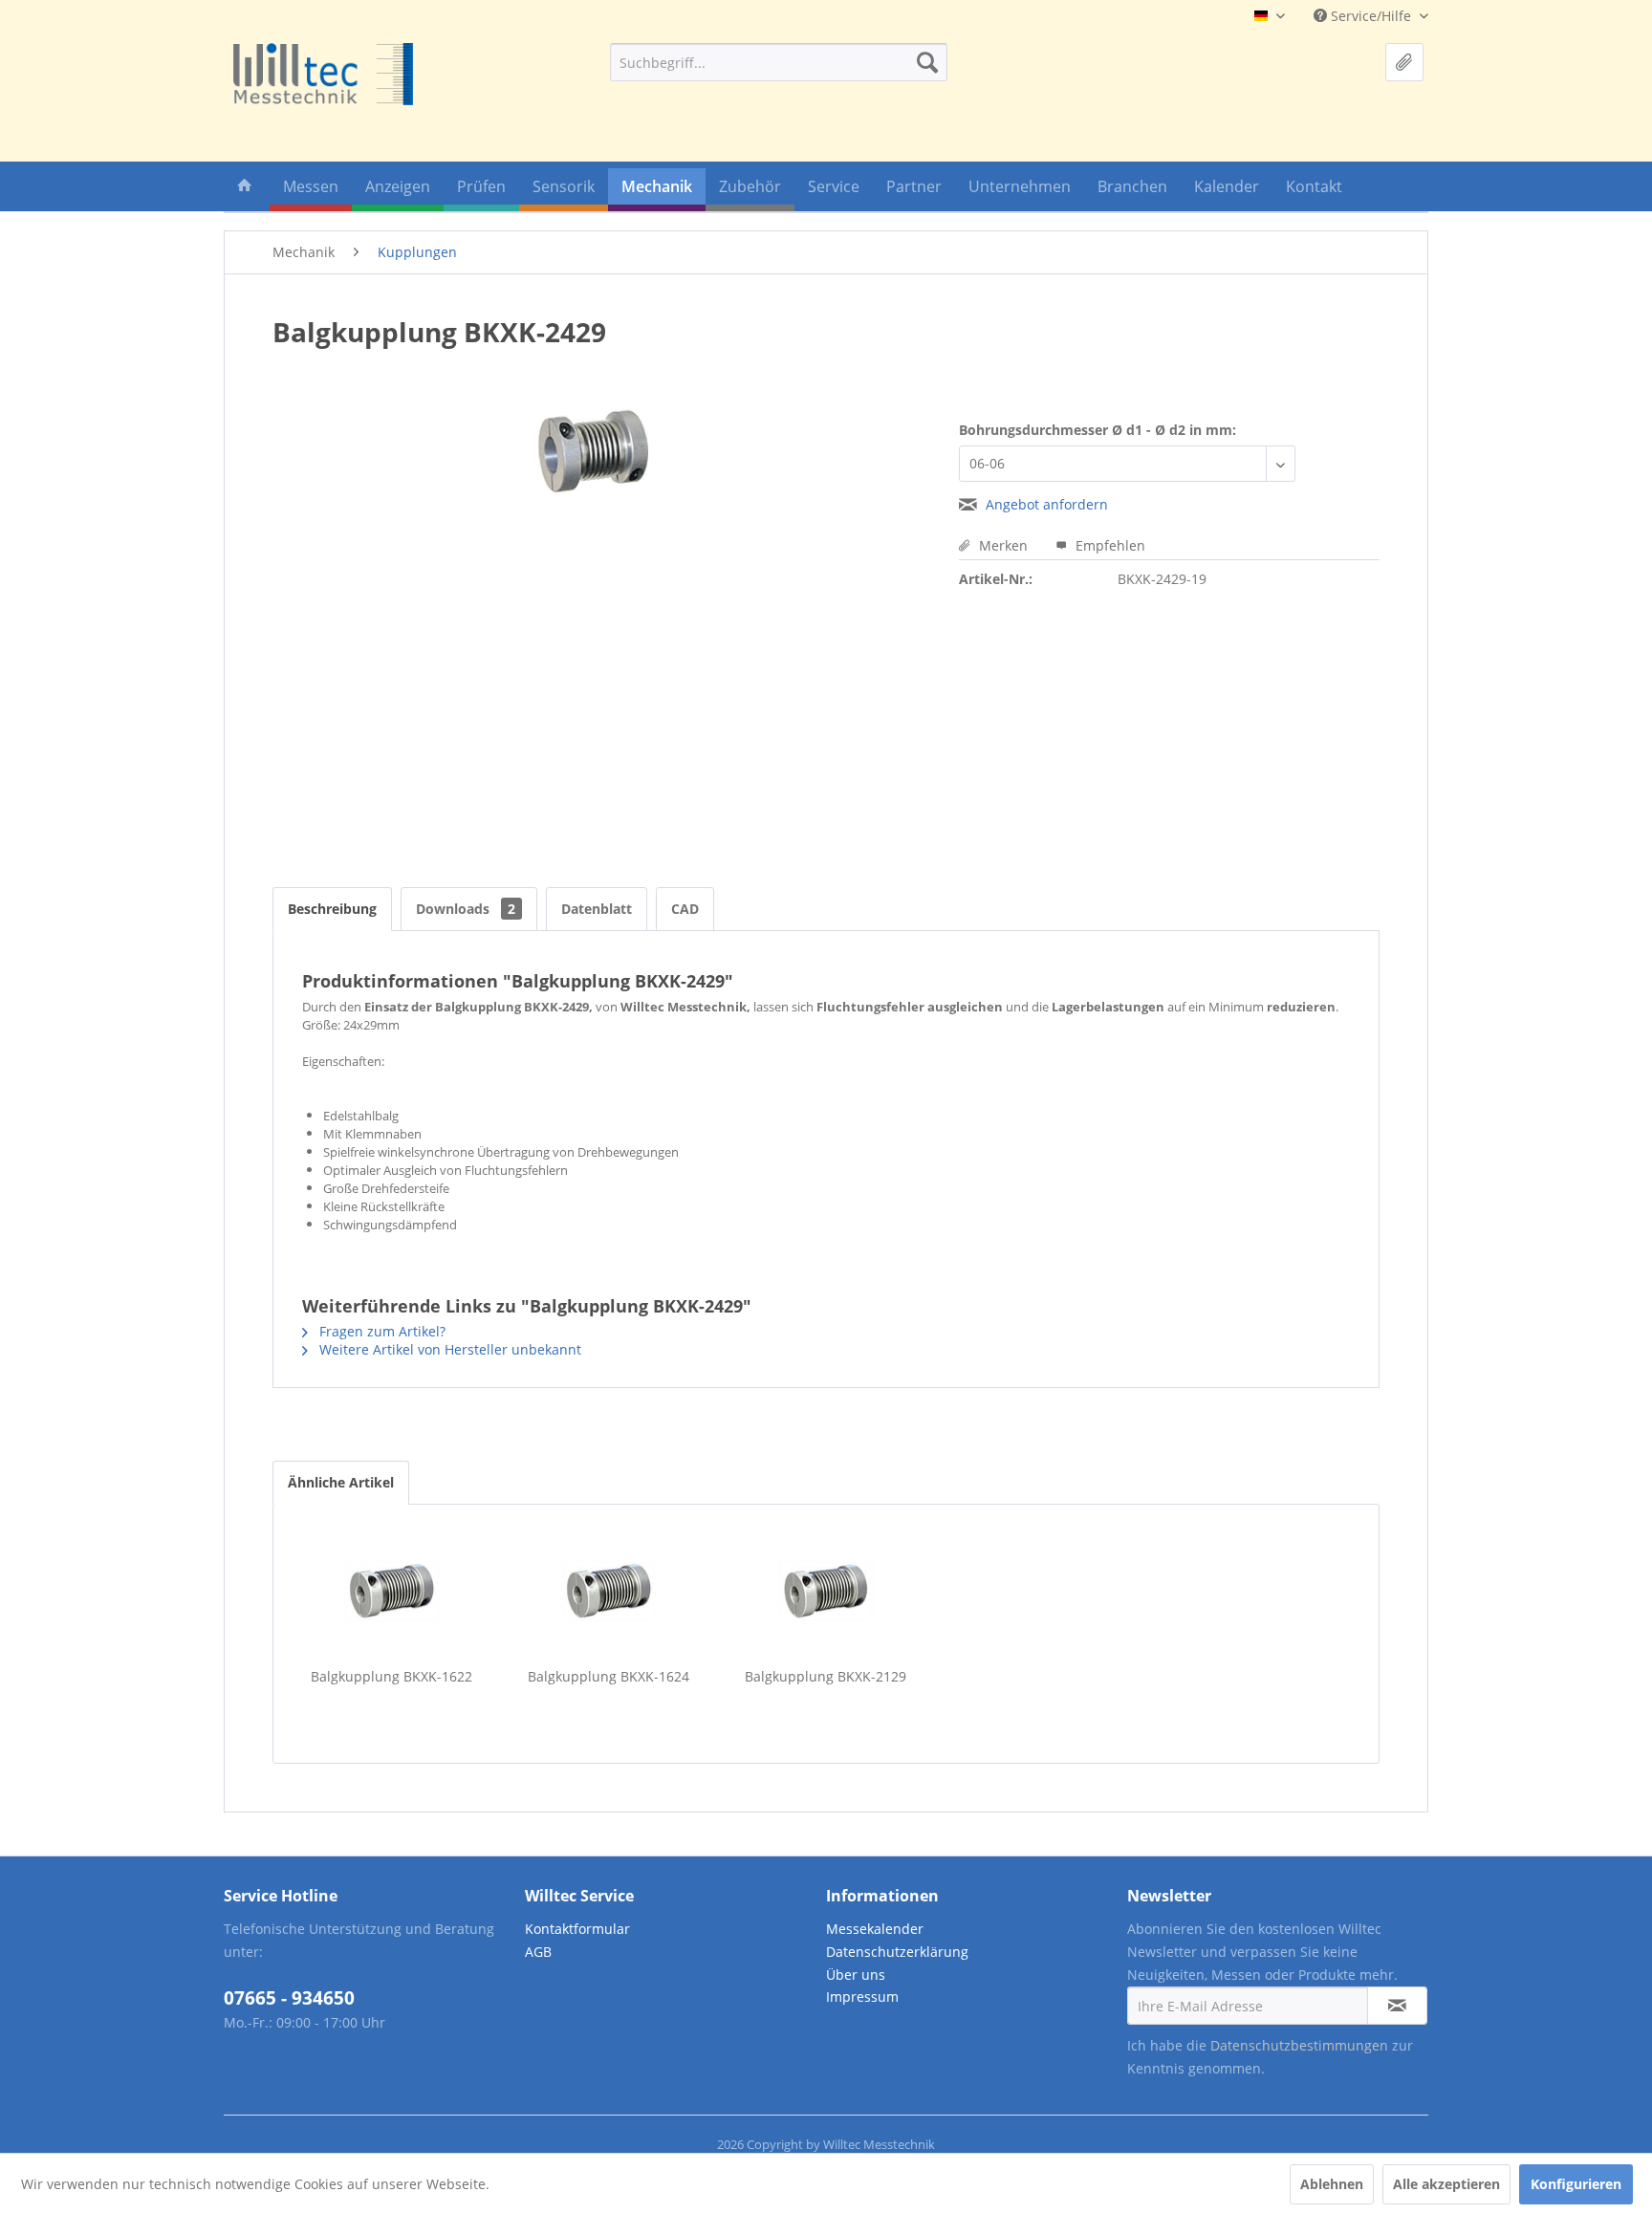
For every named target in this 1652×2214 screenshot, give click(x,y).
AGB (538, 1952)
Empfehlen (1109, 545)
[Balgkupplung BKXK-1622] (391, 1591)
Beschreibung (332, 909)
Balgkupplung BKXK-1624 (609, 1676)
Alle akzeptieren (1446, 2184)
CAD (685, 909)
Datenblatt (597, 909)
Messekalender (875, 1929)
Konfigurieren (1576, 2184)
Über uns (856, 1975)
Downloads (466, 909)
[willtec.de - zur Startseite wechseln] (323, 74)
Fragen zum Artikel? (380, 1331)
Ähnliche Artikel (341, 1482)
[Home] (245, 190)
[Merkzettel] (1404, 62)
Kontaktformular (577, 1929)
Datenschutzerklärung (897, 1952)
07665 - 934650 (289, 1998)
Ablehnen (1332, 2184)
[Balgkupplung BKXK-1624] (609, 1591)
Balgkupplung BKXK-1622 (391, 1676)
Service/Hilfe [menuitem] (1371, 16)
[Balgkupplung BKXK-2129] (826, 1591)
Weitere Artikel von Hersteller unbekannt (448, 1349)
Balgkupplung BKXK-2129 (826, 1676)
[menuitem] (779, 62)
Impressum (862, 1997)
